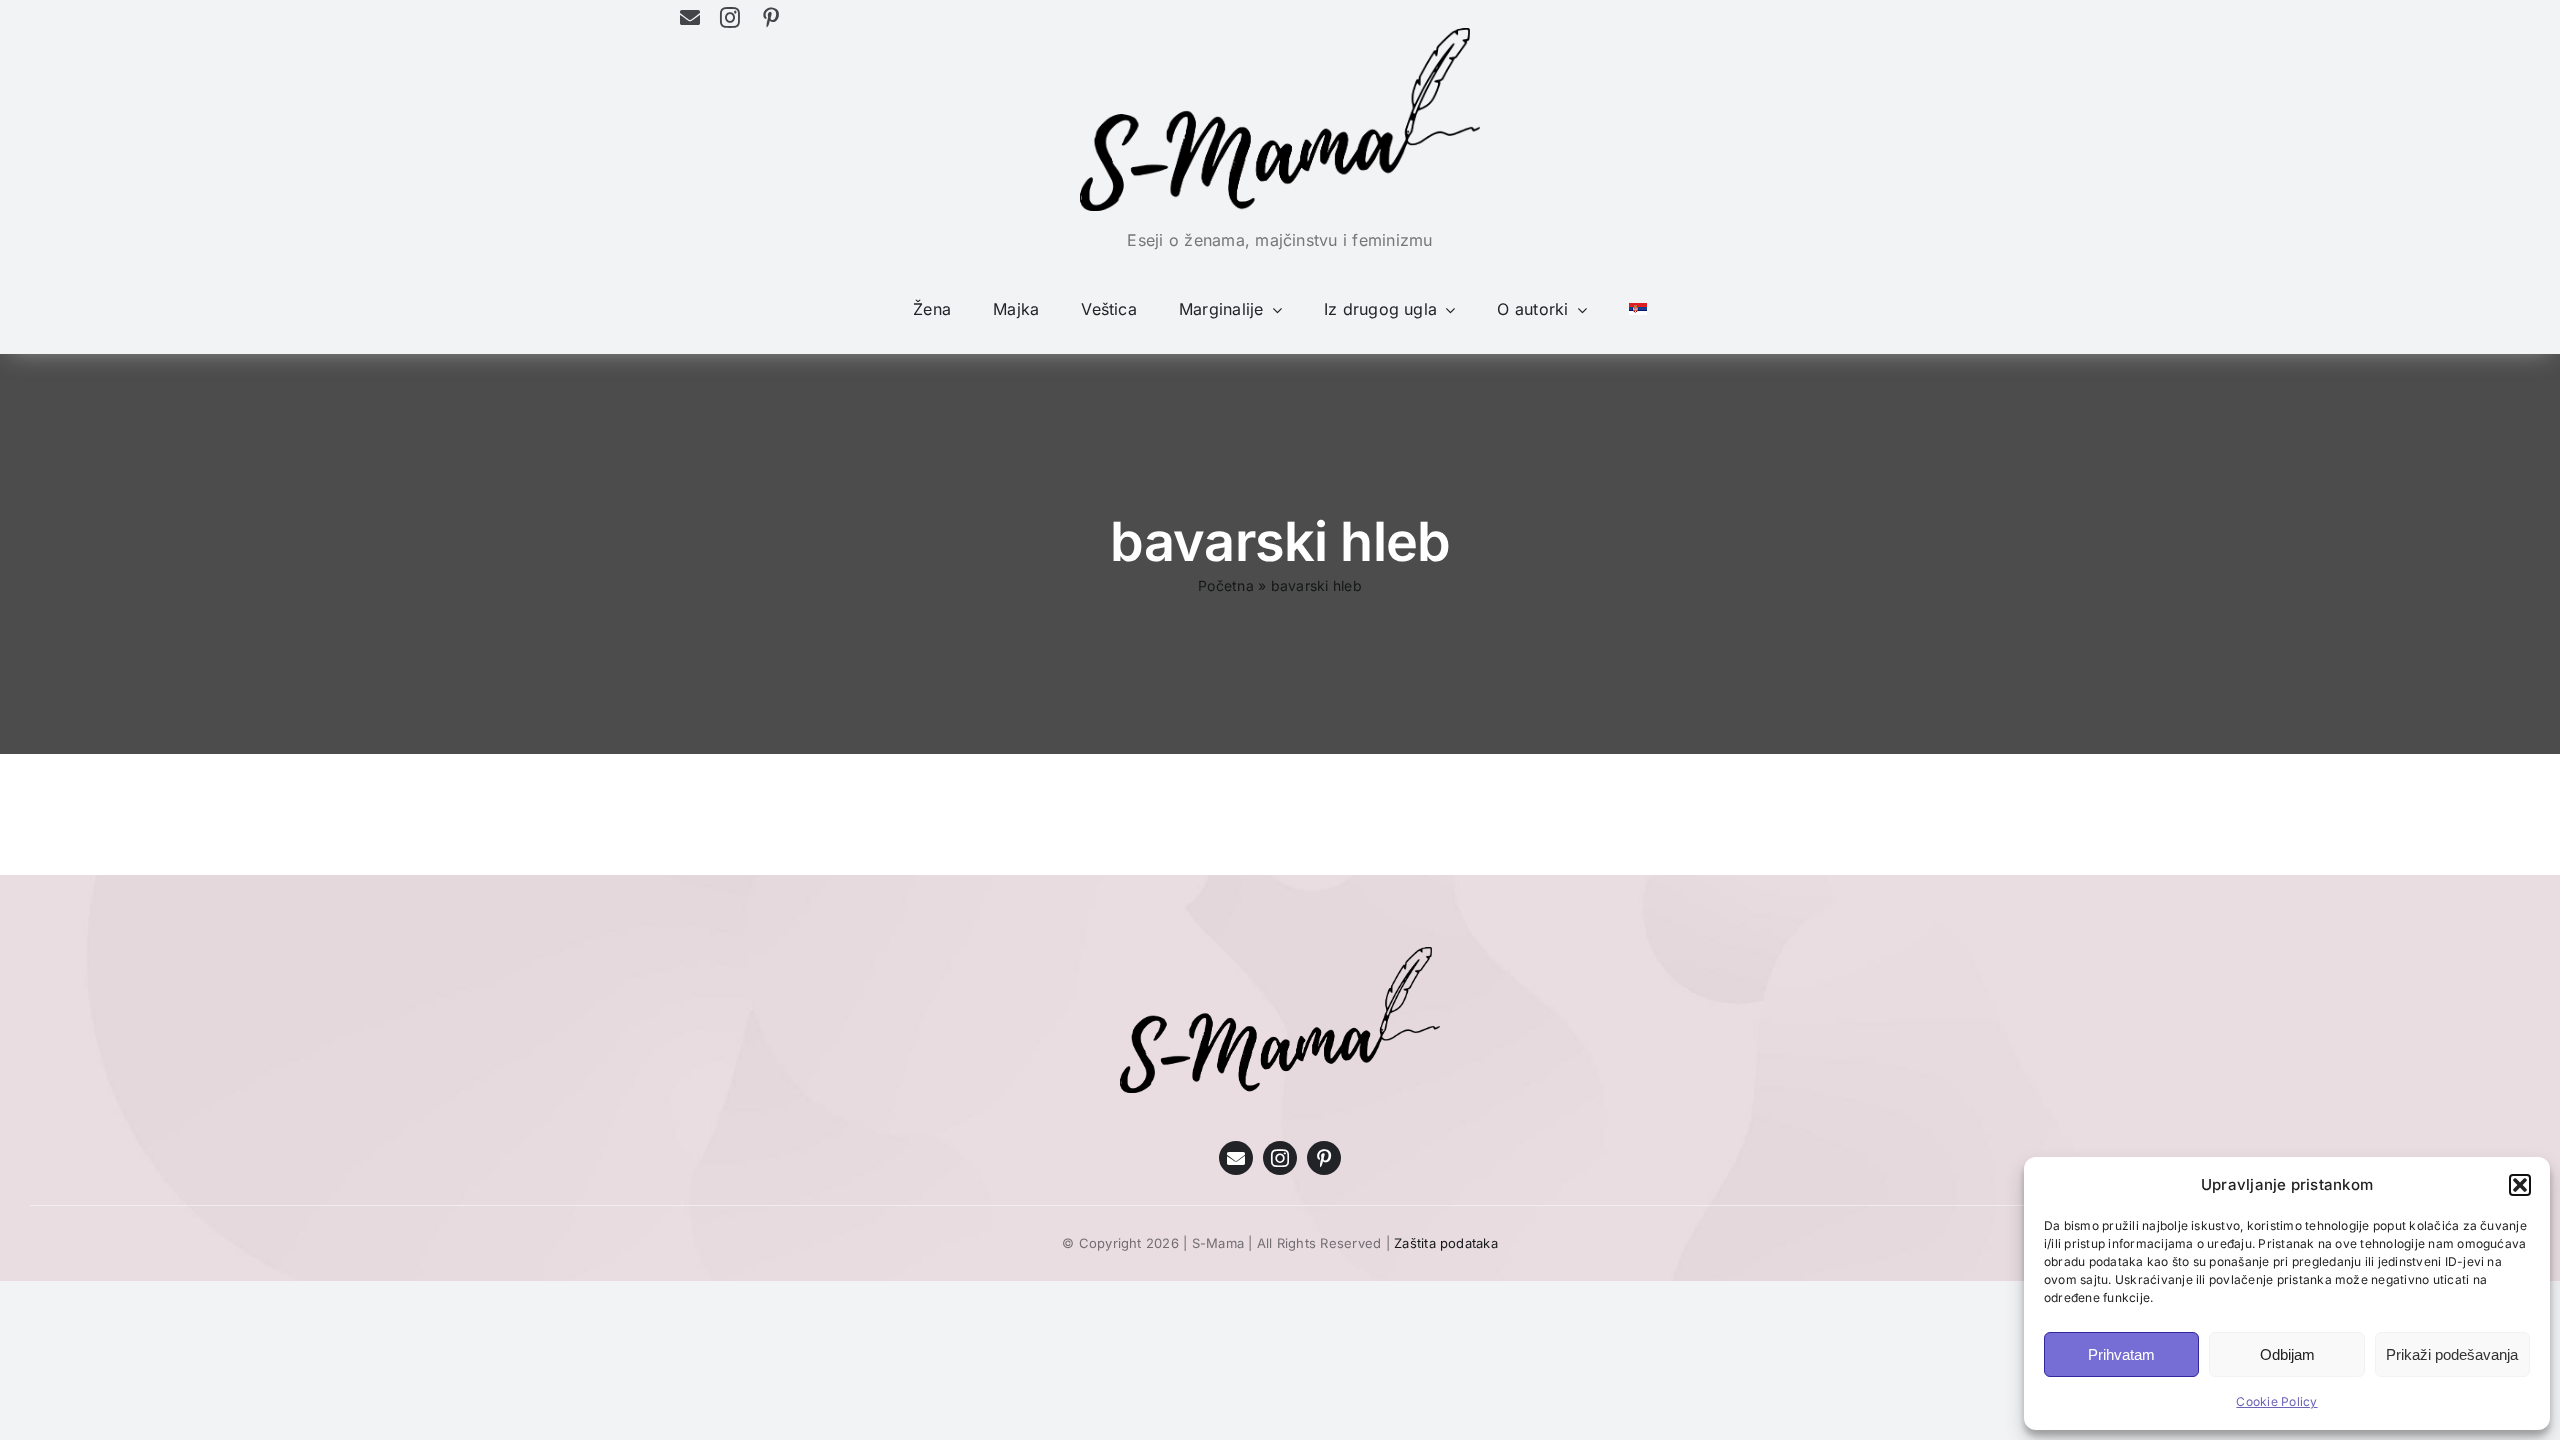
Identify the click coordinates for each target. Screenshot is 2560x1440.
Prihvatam (2121, 1354)
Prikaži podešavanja (2452, 1354)
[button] (2520, 1185)
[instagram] (730, 18)
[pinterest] (771, 18)
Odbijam (2287, 1354)
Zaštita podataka (1446, 1243)
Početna (1226, 585)
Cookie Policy (2276, 1401)
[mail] (690, 18)
